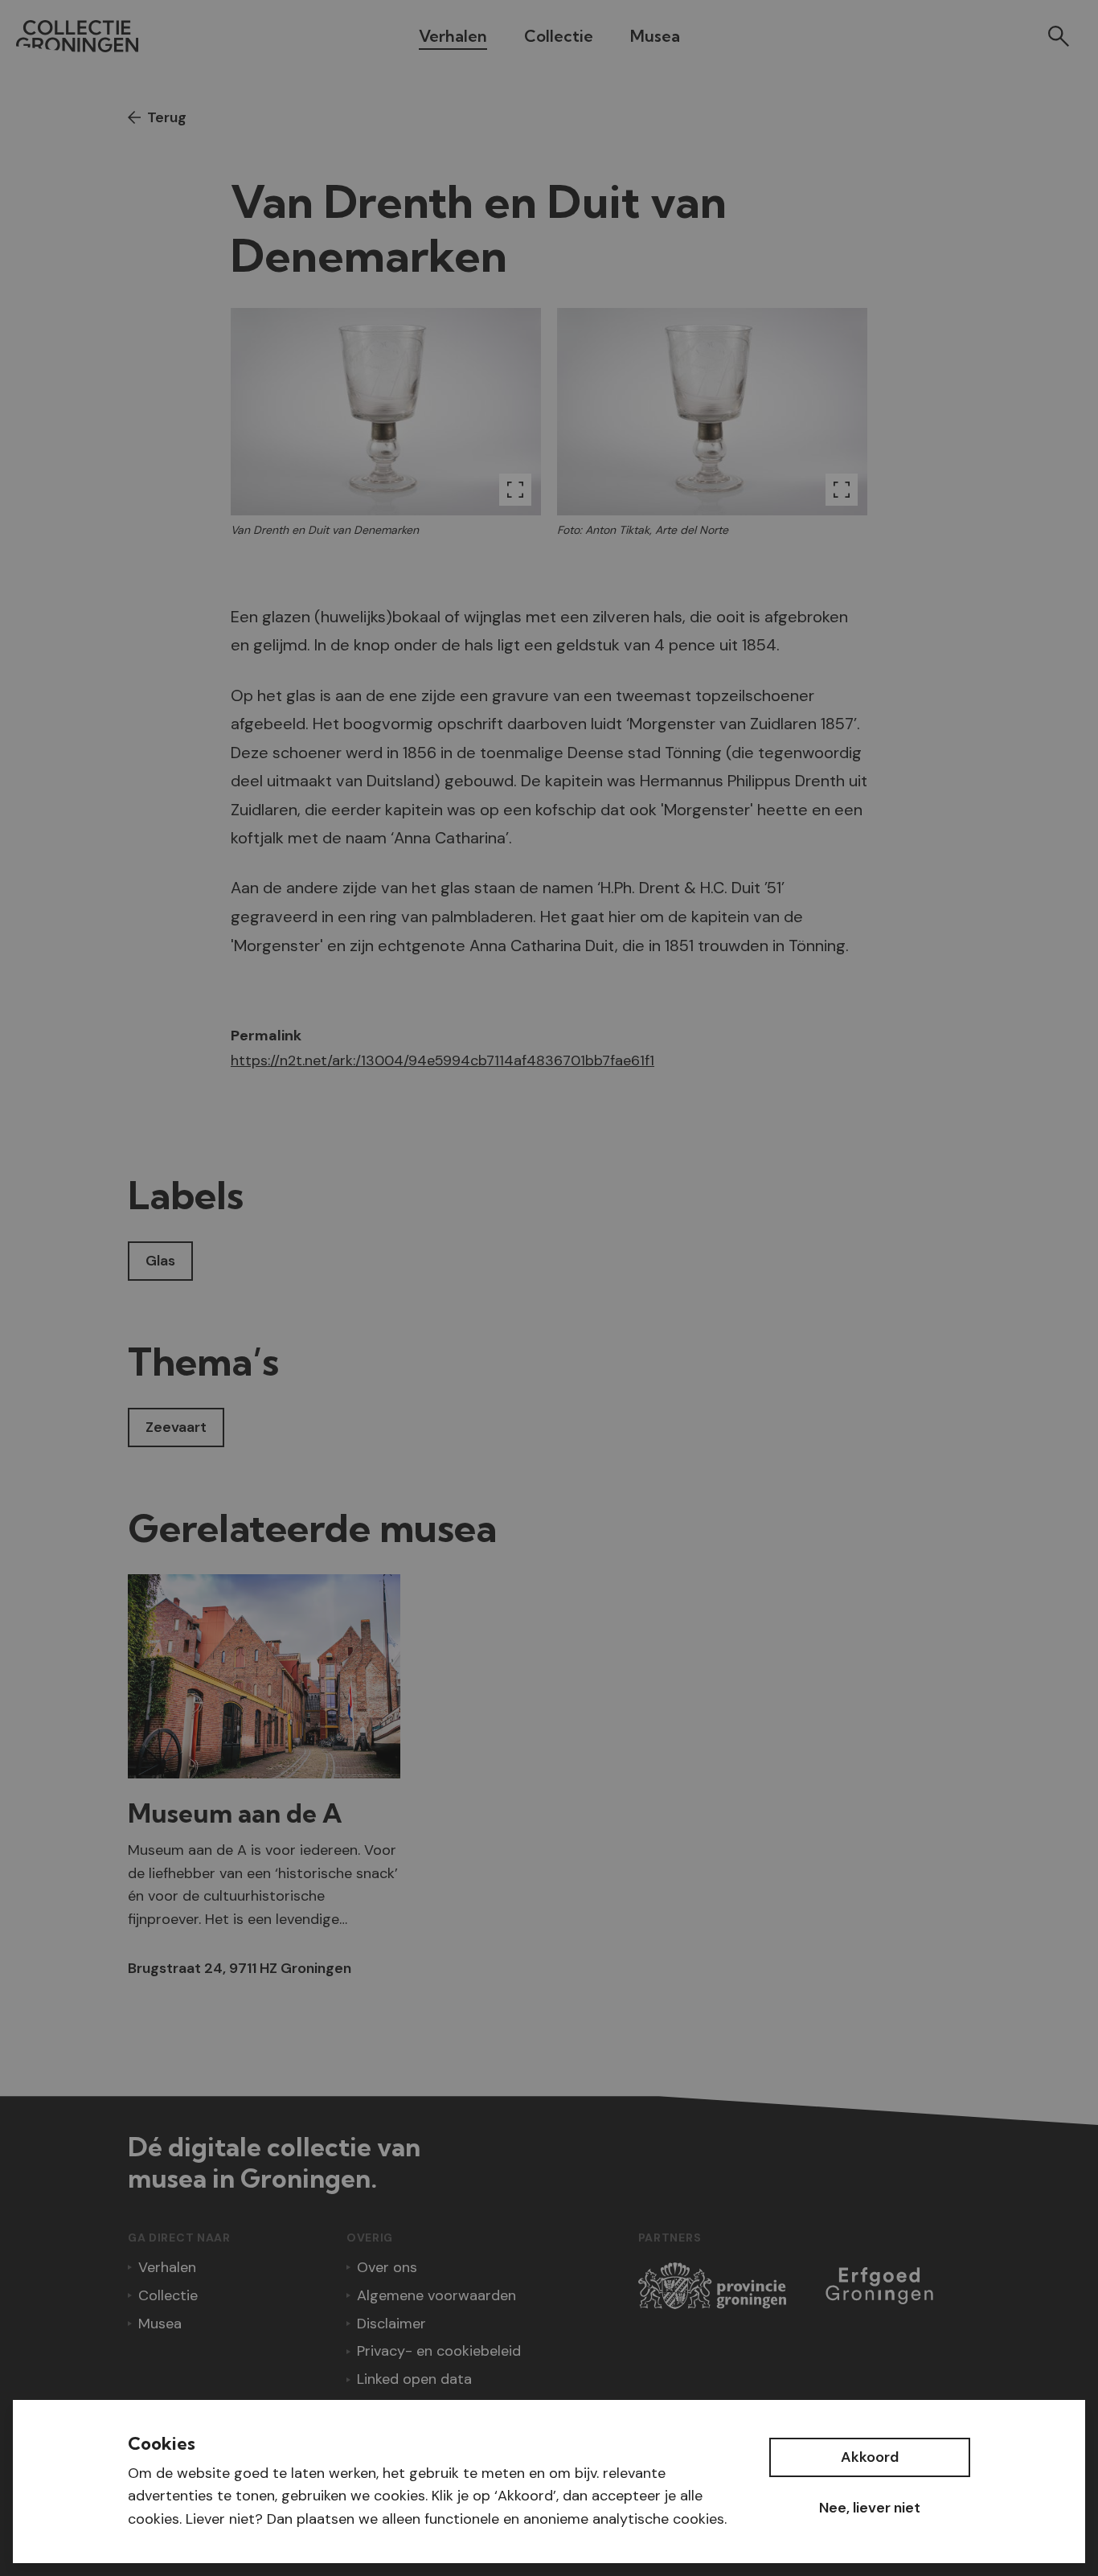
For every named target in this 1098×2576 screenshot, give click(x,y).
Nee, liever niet (870, 2508)
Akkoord (870, 2457)
